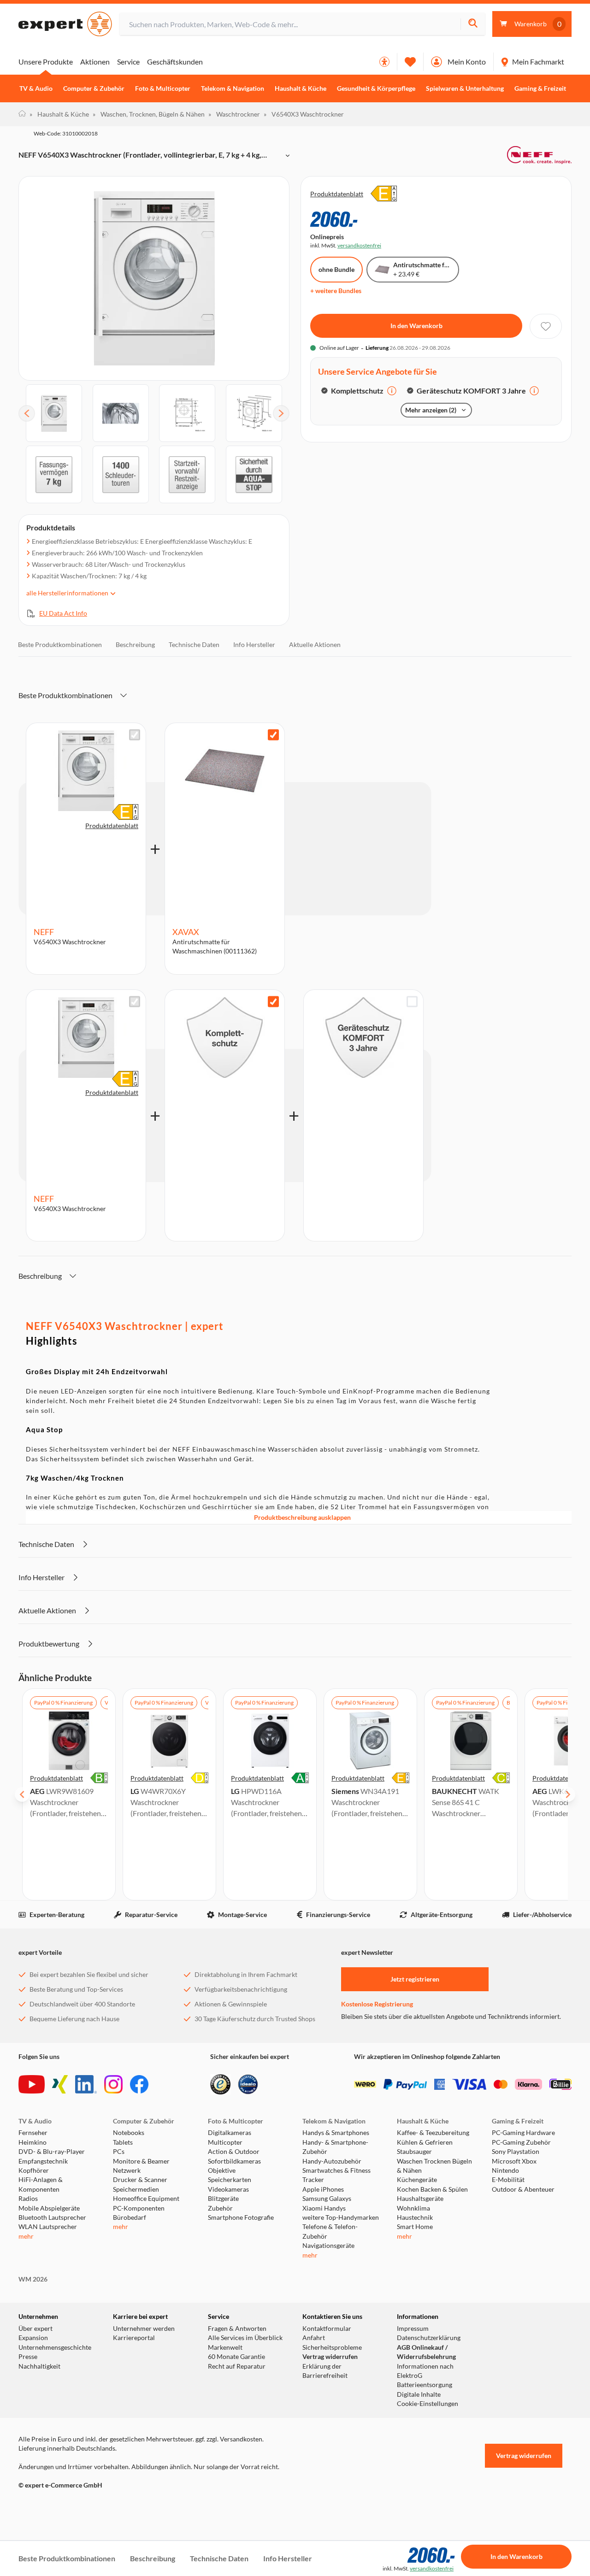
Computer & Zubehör (94, 88)
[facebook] (139, 2084)
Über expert (35, 2329)
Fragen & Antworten (237, 2329)
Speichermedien (136, 2189)
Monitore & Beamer (141, 2161)
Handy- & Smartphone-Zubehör (335, 2147)
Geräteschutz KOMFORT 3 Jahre (471, 391)
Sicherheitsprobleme (332, 2347)
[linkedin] (86, 2084)
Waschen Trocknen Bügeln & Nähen (434, 2166)
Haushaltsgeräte (420, 2199)
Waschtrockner (234, 114)
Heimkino (32, 2142)
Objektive (222, 2170)
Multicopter (225, 2142)
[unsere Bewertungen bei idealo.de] (248, 2084)
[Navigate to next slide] (568, 1794)
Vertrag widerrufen (330, 2357)
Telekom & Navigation (233, 88)
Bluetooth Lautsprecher (52, 2217)
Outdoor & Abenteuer (523, 2189)
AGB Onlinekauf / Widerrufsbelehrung (426, 2352)
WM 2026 (33, 2279)
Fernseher (33, 2133)
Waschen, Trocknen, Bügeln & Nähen (149, 114)
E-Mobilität (508, 2180)
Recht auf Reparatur (237, 2366)
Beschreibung (135, 644)
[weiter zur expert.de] (55, 2505)
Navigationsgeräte (328, 2246)
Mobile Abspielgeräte (49, 2208)
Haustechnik (415, 2217)
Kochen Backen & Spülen (432, 2189)
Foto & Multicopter (163, 88)
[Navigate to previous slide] (22, 1794)
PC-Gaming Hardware (523, 2133)
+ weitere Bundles (336, 291)
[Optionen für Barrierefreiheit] (384, 62)
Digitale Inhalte (419, 2394)
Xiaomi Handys (324, 2208)
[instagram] (113, 2084)
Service (128, 62)
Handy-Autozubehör (332, 2161)
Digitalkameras (230, 2133)
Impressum (413, 2329)
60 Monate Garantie (236, 2357)
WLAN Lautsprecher (48, 2227)
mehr (26, 2236)
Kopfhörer (34, 2170)
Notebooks (129, 2133)
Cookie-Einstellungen (428, 2404)
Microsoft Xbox (514, 2161)
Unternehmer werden (144, 2329)
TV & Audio (36, 88)
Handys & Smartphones (336, 2133)
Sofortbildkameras (234, 2161)
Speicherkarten (230, 2180)
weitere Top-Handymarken (341, 2217)
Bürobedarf (130, 2217)
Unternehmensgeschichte (55, 2347)
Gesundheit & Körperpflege (376, 88)
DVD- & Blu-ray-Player (52, 2152)
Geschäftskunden (175, 62)
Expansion (33, 2338)
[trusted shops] (220, 2084)
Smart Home (415, 2227)
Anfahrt (314, 2338)
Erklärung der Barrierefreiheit (325, 2371)
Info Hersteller (254, 644)
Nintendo (505, 2170)
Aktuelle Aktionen (315, 644)
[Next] (281, 413)
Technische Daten (194, 644)
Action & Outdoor (234, 2152)
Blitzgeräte (223, 2199)
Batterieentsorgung (425, 2385)
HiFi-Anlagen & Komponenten (41, 2184)
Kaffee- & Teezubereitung (433, 2133)
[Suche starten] (473, 24)
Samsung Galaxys (327, 2199)
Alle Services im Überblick (245, 2338)
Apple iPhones (323, 2189)
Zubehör (220, 2208)
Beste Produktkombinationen (60, 644)
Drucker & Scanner (140, 2180)
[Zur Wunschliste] (410, 62)
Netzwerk (127, 2170)
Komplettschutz (357, 391)
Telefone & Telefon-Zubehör (330, 2231)
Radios (28, 2199)
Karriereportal (134, 2338)
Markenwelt (225, 2347)
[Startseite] (22, 114)
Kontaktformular (327, 2329)
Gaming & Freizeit (540, 88)
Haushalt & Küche (301, 88)
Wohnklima (413, 2208)
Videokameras (228, 2189)
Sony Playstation (516, 2152)
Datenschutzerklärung (429, 2338)
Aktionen (95, 62)
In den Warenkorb (416, 326)
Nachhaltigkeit (39, 2366)
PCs (119, 2152)
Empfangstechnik (43, 2161)
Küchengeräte (417, 2180)
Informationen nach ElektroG (425, 2371)
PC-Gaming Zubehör (521, 2142)
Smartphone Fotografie (241, 2217)
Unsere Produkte (46, 62)
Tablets (123, 2142)
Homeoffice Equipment (146, 2199)
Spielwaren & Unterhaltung (465, 88)
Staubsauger (414, 2152)
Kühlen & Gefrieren (425, 2142)
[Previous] (27, 413)
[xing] (60, 2084)
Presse (28, 2357)
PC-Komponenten (139, 2208)
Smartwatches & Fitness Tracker (336, 2175)
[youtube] (32, 2084)
